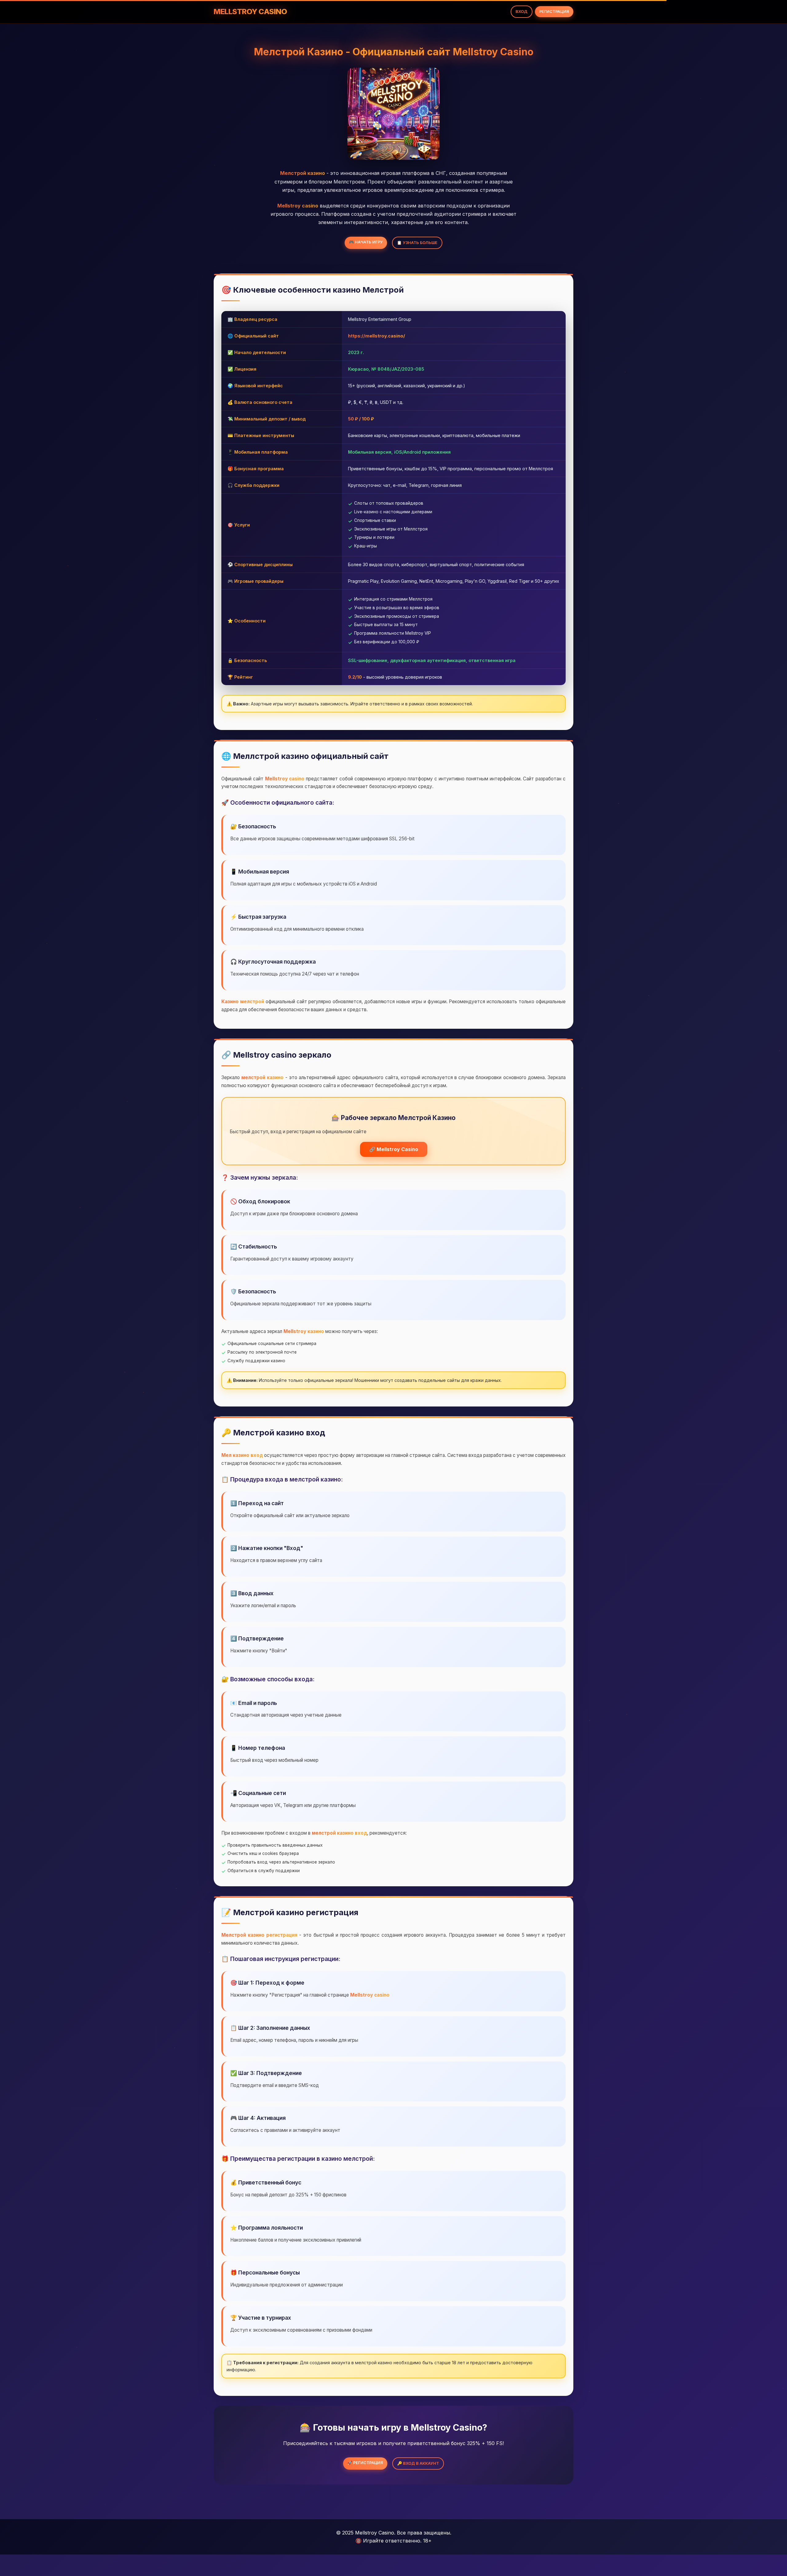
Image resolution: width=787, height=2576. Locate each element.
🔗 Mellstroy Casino (394, 1149)
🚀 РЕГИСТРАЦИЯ (365, 2463)
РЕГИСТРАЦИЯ (554, 12)
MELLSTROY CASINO (250, 12)
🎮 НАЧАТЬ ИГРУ (366, 242)
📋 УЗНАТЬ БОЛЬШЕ (417, 243)
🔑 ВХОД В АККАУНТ (418, 2463)
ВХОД (522, 12)
